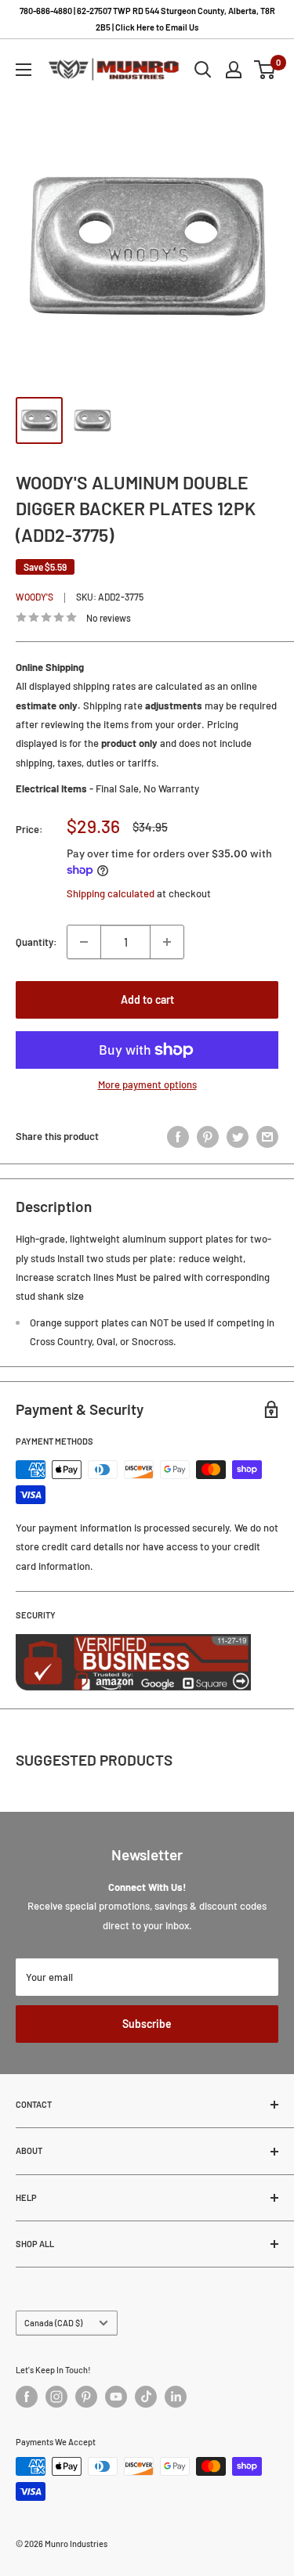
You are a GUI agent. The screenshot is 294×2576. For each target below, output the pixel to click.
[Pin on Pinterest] (208, 1137)
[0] (265, 70)
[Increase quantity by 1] (167, 942)
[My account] (234, 70)
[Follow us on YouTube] (116, 2397)
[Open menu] (24, 70)
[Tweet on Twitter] (238, 1137)
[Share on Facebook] (178, 1137)
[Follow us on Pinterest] (86, 2397)
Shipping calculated (111, 893)
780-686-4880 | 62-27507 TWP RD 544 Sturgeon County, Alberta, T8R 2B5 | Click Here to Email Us (147, 19)
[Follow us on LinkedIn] (176, 2397)
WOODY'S (34, 597)
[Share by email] (267, 1137)
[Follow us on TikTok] (146, 2397)
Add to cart (147, 999)
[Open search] (203, 70)
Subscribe (147, 2024)
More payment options (147, 1084)
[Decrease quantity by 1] (84, 942)
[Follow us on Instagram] (56, 2397)
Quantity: (36, 942)
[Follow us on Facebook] (27, 2397)
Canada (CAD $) (53, 2323)
